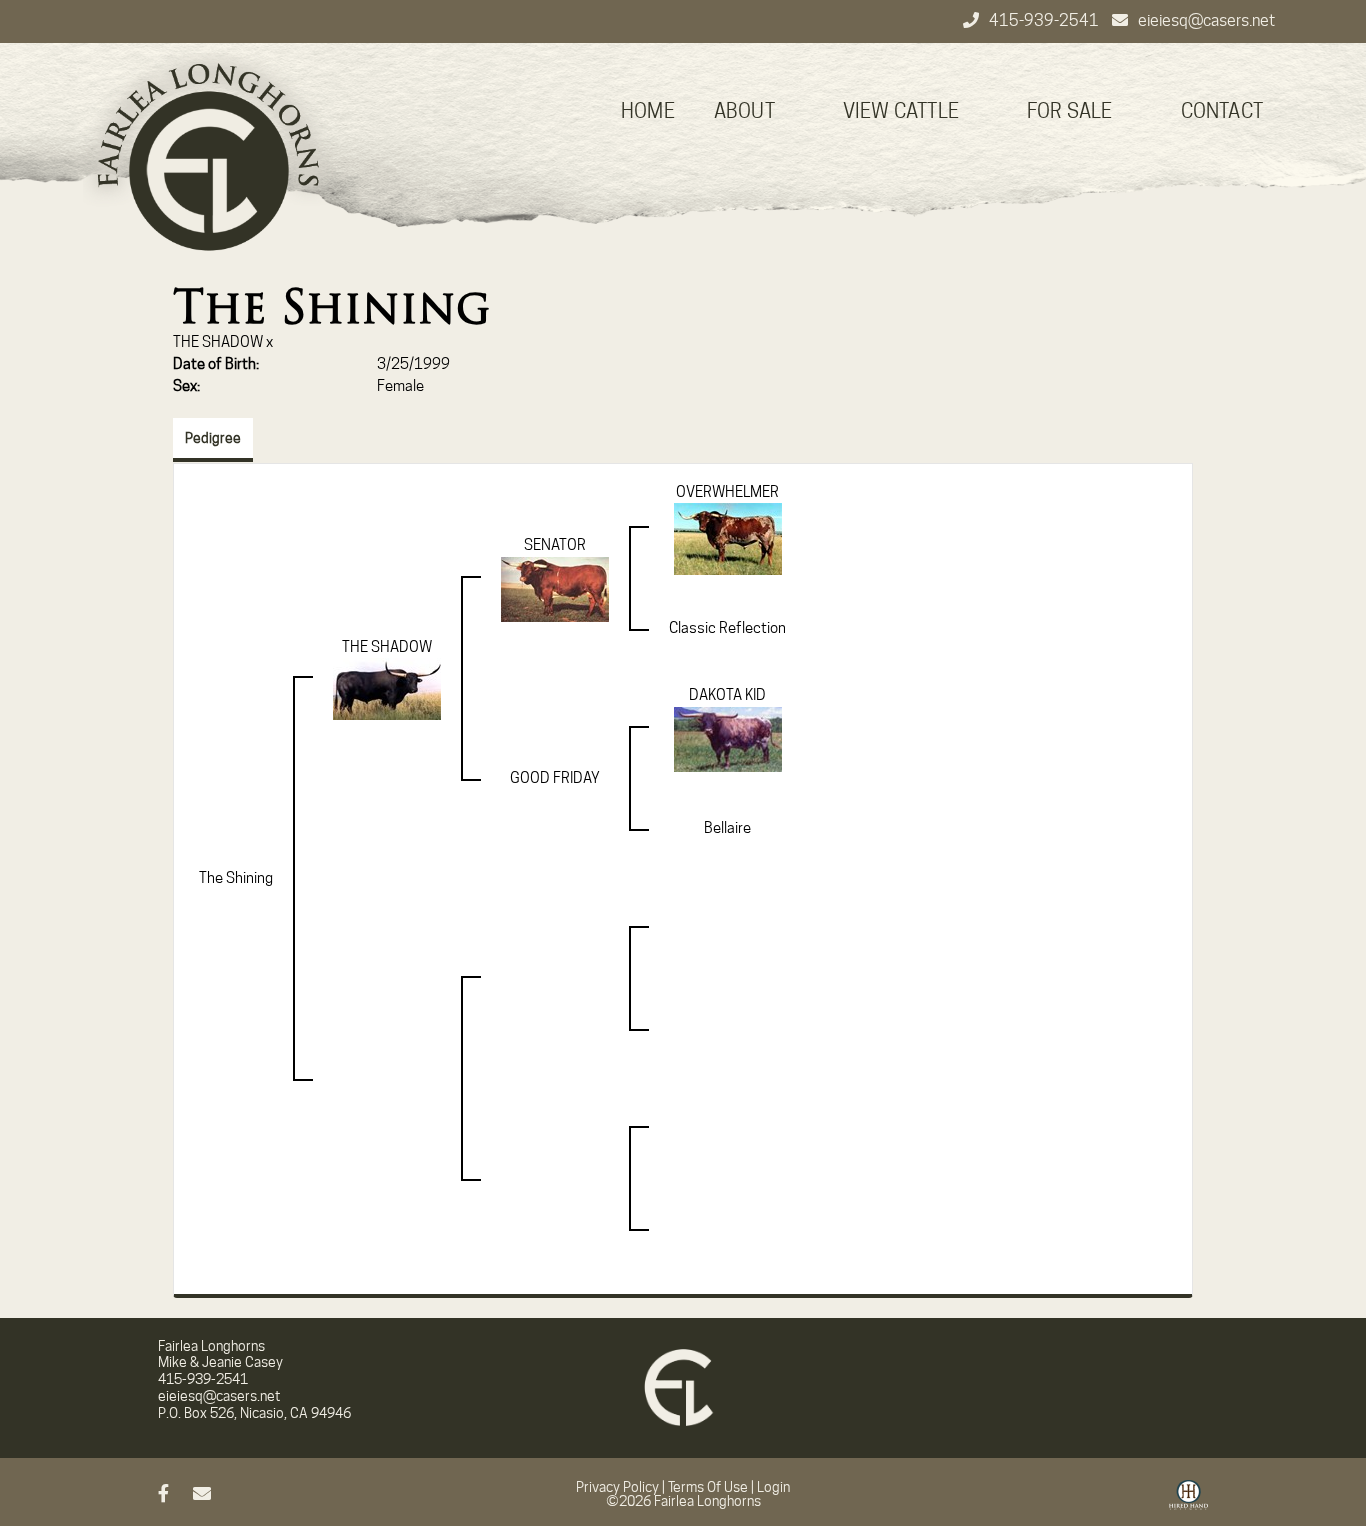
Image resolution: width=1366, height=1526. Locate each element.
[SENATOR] (555, 588)
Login (773, 1487)
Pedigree (213, 438)
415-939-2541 (1045, 20)
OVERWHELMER (727, 492)
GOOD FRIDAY (555, 778)
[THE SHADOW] (387, 688)
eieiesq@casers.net (1206, 20)
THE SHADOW (218, 342)
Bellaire (727, 828)
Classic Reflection (727, 628)
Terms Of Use (708, 1487)
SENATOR (555, 545)
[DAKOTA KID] (728, 738)
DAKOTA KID (727, 695)
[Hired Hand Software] (1188, 1502)
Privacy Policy (617, 1487)
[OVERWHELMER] (728, 538)
